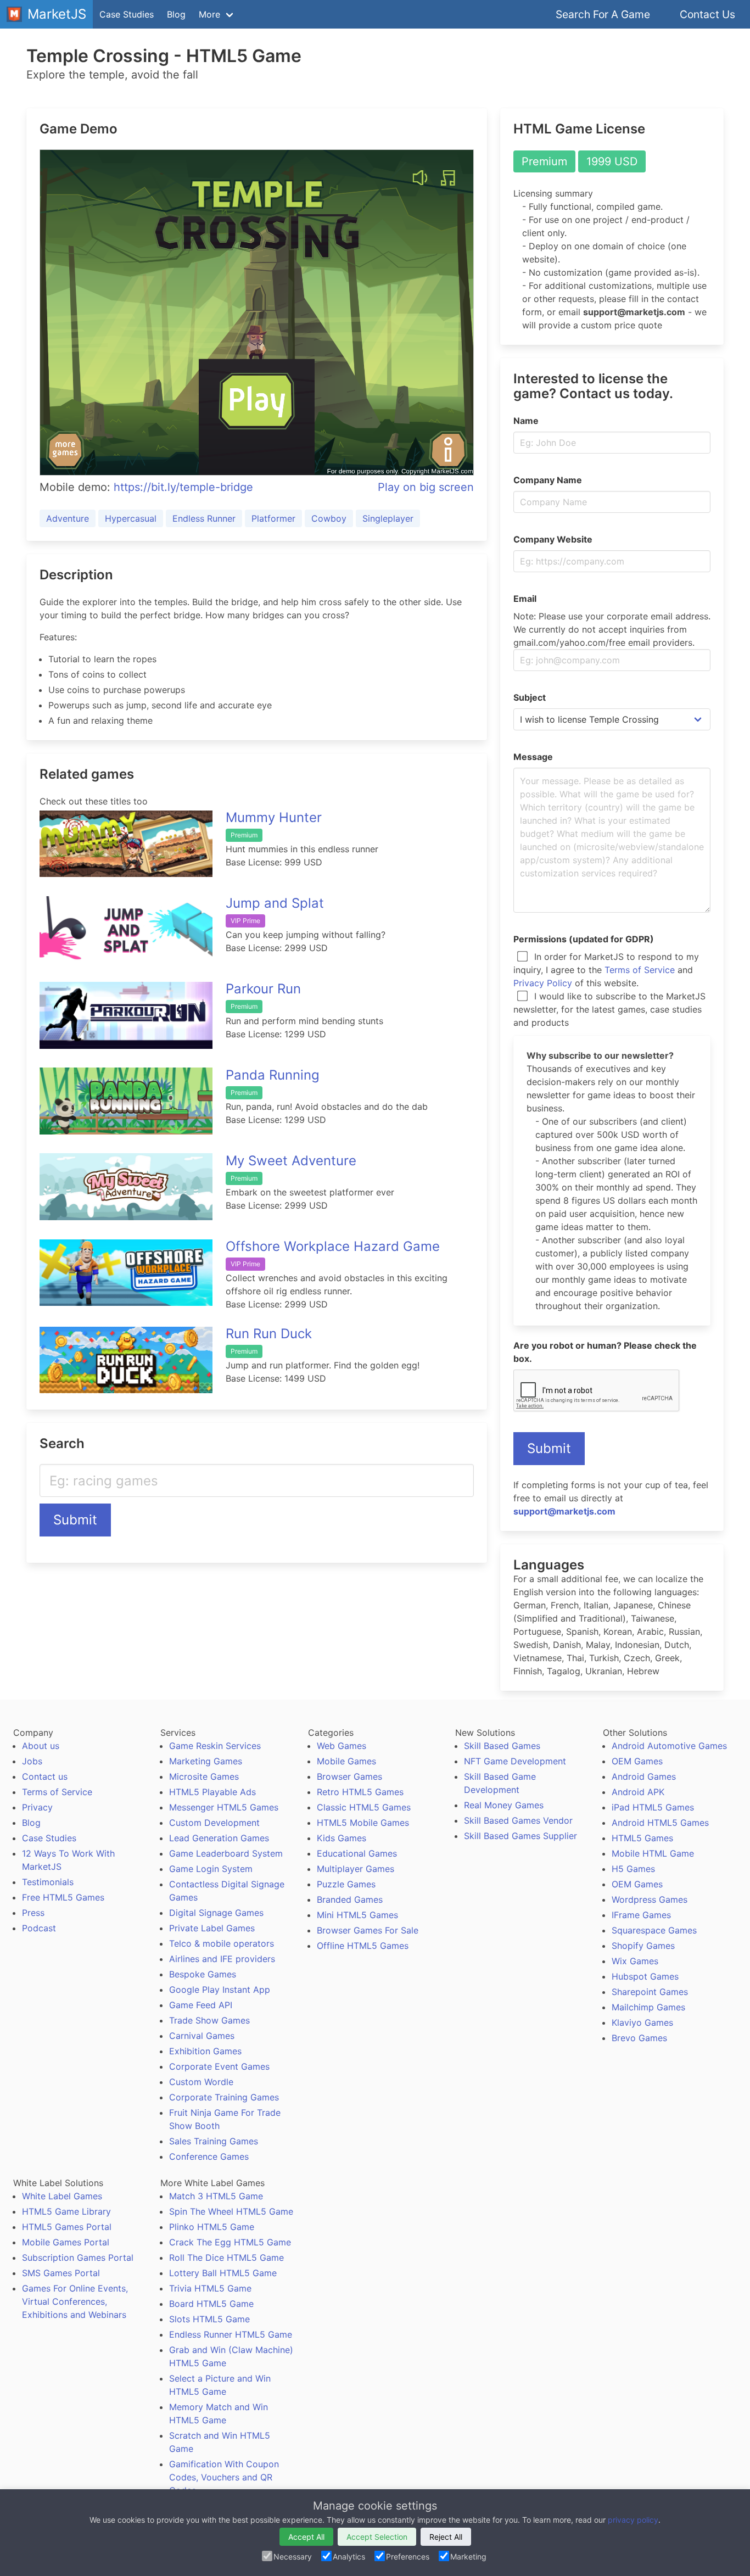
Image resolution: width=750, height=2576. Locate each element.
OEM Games (637, 1761)
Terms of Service (640, 970)
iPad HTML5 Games (653, 1807)
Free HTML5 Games (63, 1897)
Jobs (32, 1761)
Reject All (446, 2537)
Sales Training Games (214, 2141)
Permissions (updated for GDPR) (584, 939)
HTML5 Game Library (66, 2211)
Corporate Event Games (219, 2066)
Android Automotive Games (669, 1746)
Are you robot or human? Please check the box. (605, 1352)
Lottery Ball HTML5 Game (223, 2273)
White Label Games (62, 2196)
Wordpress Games (650, 1899)
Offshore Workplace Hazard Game (333, 1246)
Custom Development (214, 1823)
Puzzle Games (346, 1884)
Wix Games (635, 1961)
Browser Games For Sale (368, 1930)
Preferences (408, 2557)
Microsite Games (204, 1776)
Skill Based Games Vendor (518, 1820)
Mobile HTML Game (653, 1853)
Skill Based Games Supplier (520, 1836)
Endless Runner (204, 518)
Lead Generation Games (219, 1838)
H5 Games (633, 1869)
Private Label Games (212, 1928)
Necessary (293, 2557)
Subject (530, 697)
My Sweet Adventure (291, 1161)
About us (41, 1746)
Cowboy (329, 518)
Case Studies (127, 14)
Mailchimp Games (648, 2007)
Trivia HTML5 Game (210, 2288)
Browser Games (349, 1776)
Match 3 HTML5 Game (216, 2196)
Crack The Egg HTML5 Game (230, 2242)
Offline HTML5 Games (363, 1946)
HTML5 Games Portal (67, 2227)
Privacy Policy (543, 983)
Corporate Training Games (224, 2097)
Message (533, 757)
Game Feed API (201, 2005)
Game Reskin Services (215, 1746)
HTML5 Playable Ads (212, 1792)
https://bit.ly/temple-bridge (183, 487)
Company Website (553, 539)
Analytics (349, 2557)
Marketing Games (206, 1761)
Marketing (468, 2557)
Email (525, 599)
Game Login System (211, 1869)
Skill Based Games (502, 1746)
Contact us (45, 1776)
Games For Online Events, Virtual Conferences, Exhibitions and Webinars (75, 2301)
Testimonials (48, 1882)
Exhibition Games (205, 2051)
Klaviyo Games (642, 2022)
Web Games (342, 1746)
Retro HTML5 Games (360, 1792)
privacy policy (633, 2520)
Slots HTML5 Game (209, 2319)
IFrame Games (641, 1915)
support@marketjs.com (564, 1511)
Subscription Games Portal (78, 2258)
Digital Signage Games (216, 1913)
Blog (176, 14)
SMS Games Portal (61, 2273)
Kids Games (342, 1838)
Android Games (644, 1776)
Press (33, 1913)
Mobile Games (346, 1761)
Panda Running (273, 1075)
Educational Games (357, 1853)
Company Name (548, 480)
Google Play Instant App (220, 1990)
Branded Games (350, 1899)
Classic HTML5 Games (364, 1807)
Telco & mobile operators (222, 1943)
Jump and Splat (275, 903)
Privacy (37, 1807)
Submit (75, 1520)
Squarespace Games (654, 1930)
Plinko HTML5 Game (212, 2227)
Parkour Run (263, 989)
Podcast (39, 1928)
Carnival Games (202, 2036)
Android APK (638, 1792)
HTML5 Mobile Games (363, 1823)
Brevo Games (639, 2038)
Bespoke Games (203, 1974)
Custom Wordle (201, 2082)
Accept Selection (377, 2537)
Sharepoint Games (650, 1992)
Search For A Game (603, 14)
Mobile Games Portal (66, 2242)
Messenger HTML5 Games (224, 1807)
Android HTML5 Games (660, 1823)
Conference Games (209, 2156)
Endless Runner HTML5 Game (231, 2334)
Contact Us (707, 14)
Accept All (306, 2537)
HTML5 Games (642, 1838)
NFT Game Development (515, 1761)
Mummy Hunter (274, 817)
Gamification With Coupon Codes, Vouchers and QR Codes (224, 2477)
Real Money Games (504, 1805)
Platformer (273, 518)
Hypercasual (131, 518)
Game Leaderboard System (226, 1853)
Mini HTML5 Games (357, 1915)
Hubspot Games (645, 1976)
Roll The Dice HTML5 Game (226, 2258)
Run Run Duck (269, 1334)
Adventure (68, 518)
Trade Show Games (209, 2020)
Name (526, 421)
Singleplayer (388, 518)
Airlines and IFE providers (222, 1959)
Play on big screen (426, 487)
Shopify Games (643, 1946)
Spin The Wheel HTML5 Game (231, 2211)
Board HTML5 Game (211, 2304)
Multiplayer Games (356, 1869)
